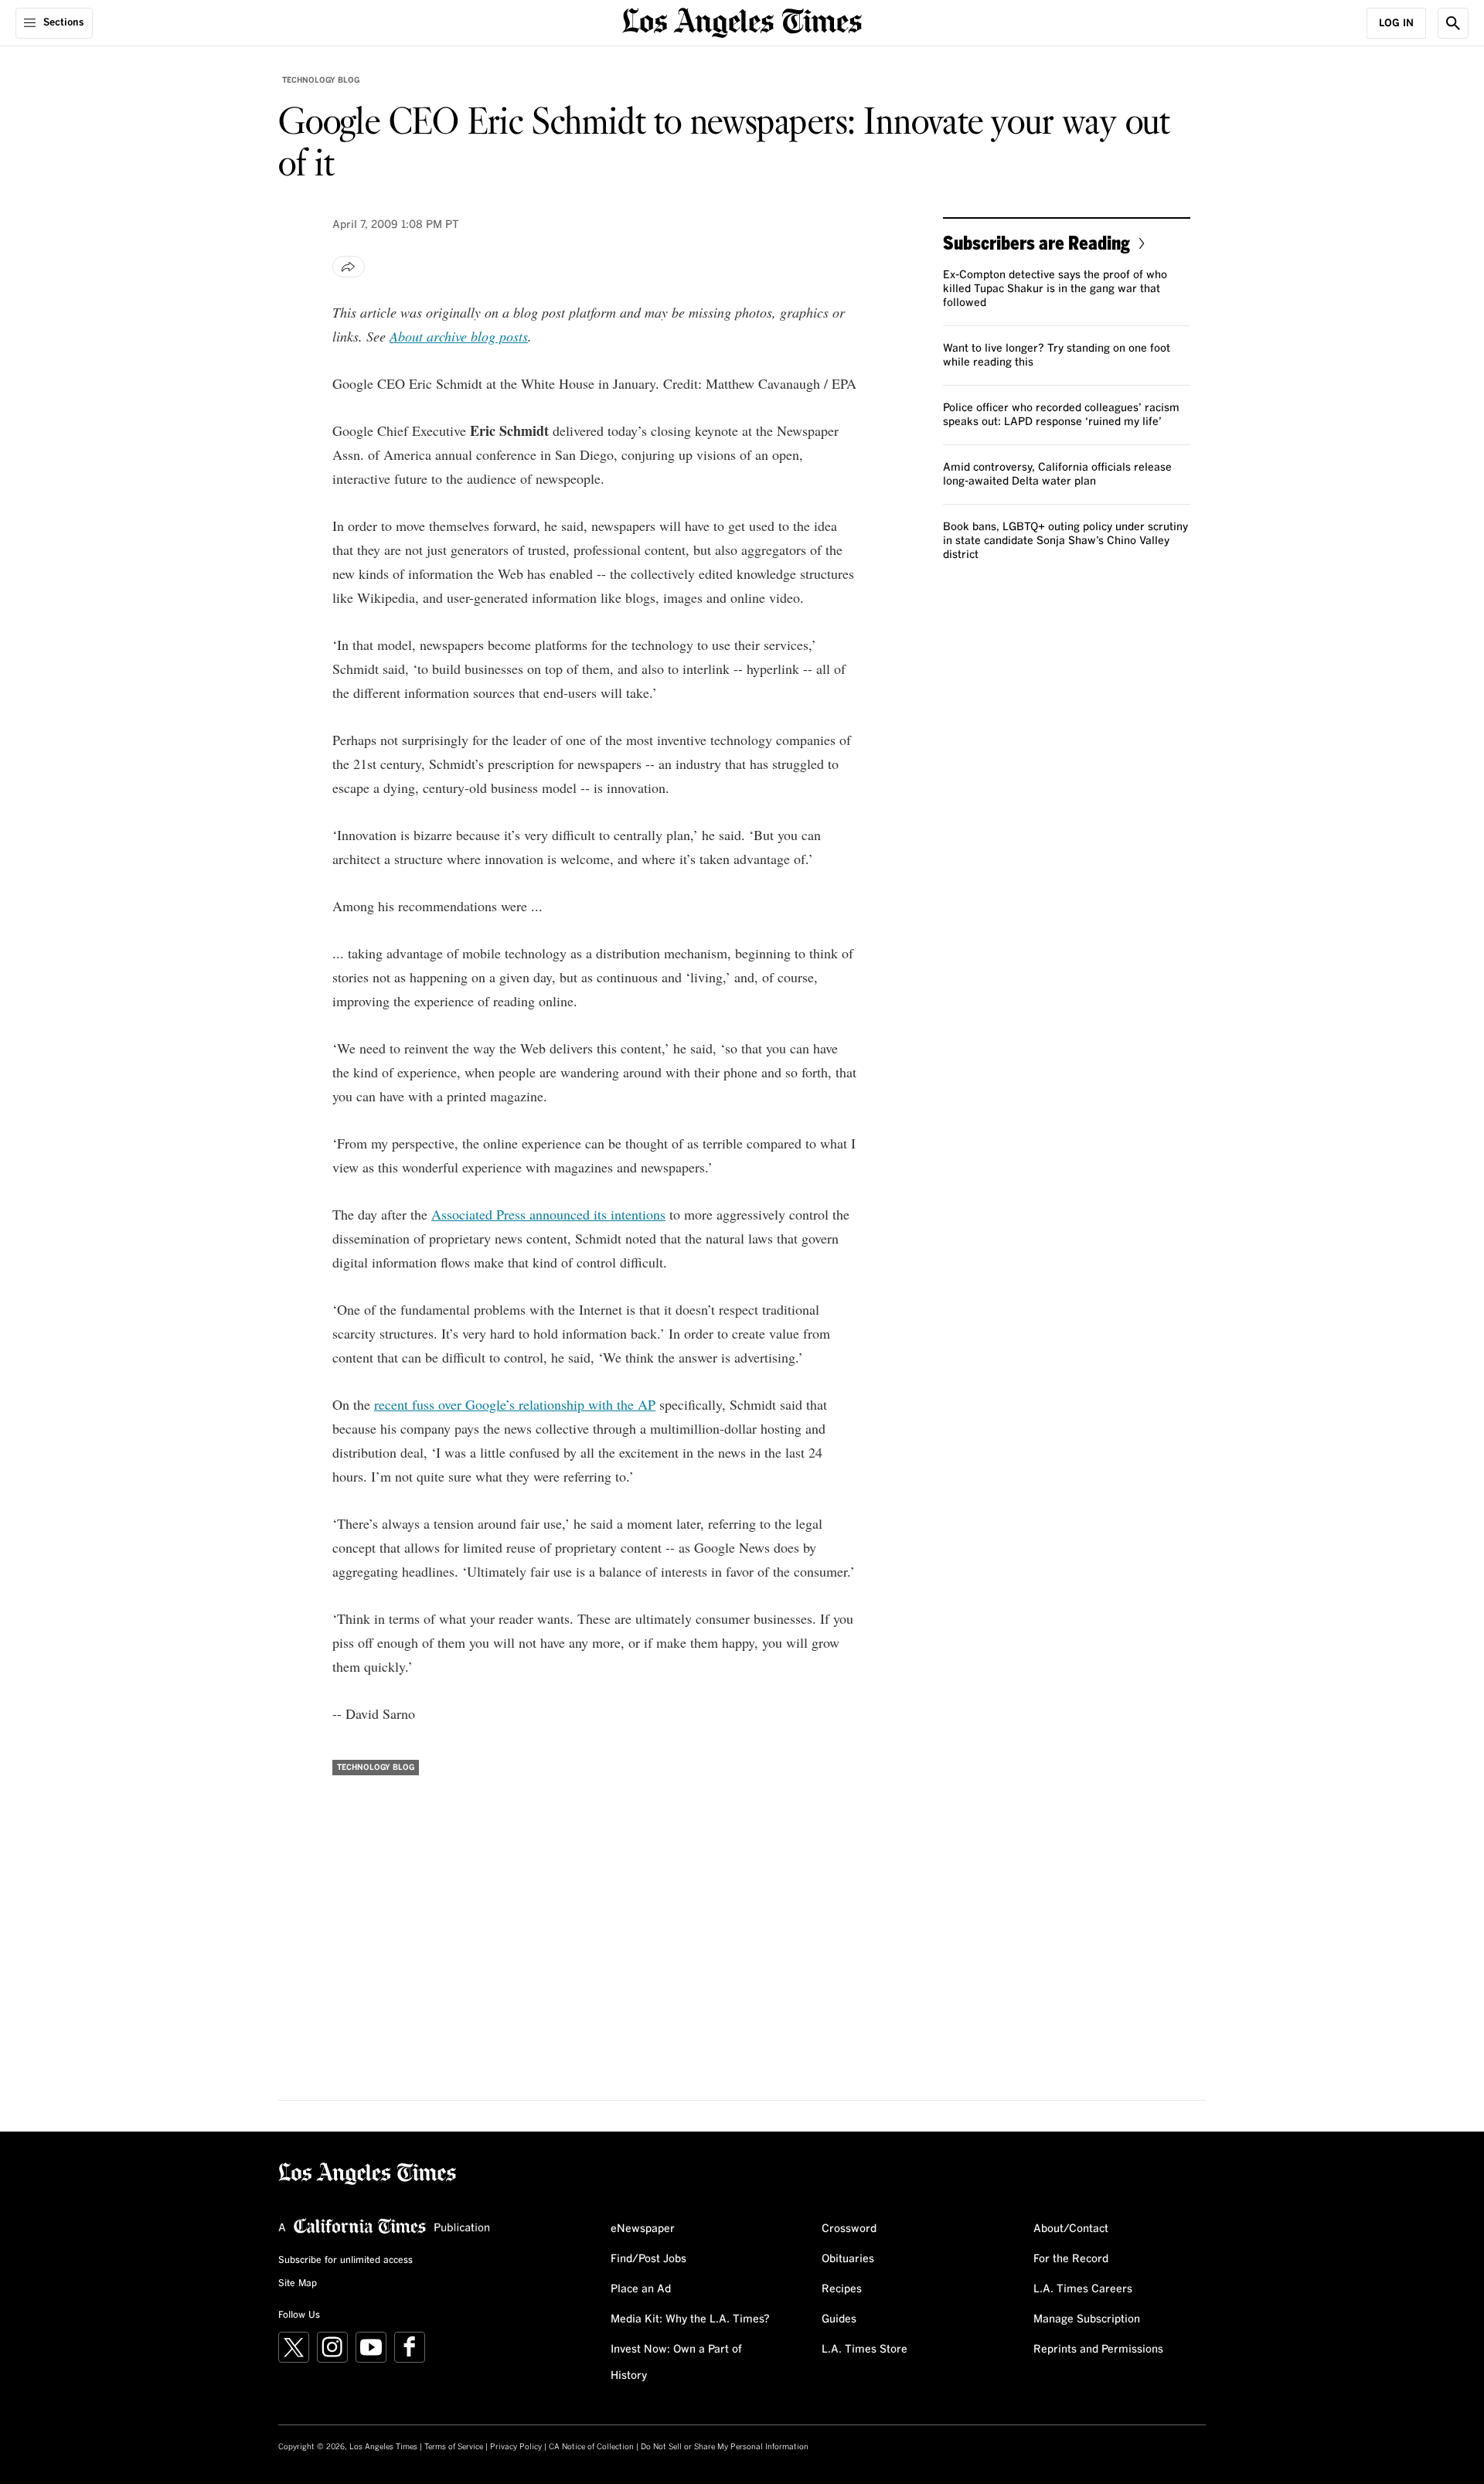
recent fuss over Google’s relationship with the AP (515, 1404)
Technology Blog (321, 80)
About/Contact (1071, 2229)
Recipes (842, 2289)
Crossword (849, 2229)
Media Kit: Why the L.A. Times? (690, 2319)
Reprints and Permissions (1098, 2350)
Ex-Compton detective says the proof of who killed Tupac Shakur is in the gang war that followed (1055, 289)
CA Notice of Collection (591, 2447)
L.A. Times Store (865, 2350)
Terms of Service (454, 2447)
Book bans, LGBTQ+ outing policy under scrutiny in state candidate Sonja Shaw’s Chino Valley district (1065, 541)
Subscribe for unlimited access (345, 2261)
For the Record (1071, 2259)
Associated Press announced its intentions (548, 1214)
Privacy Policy (516, 2447)
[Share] (349, 267)
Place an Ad (641, 2289)
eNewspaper (643, 2229)
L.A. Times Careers (1083, 2289)
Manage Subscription (1087, 2319)
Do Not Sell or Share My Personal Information (725, 2447)
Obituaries (848, 2259)
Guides (839, 2319)
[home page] (742, 21)
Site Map (298, 2284)
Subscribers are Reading (1036, 242)
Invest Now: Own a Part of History (676, 2363)
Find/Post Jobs (648, 2259)
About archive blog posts (459, 336)
